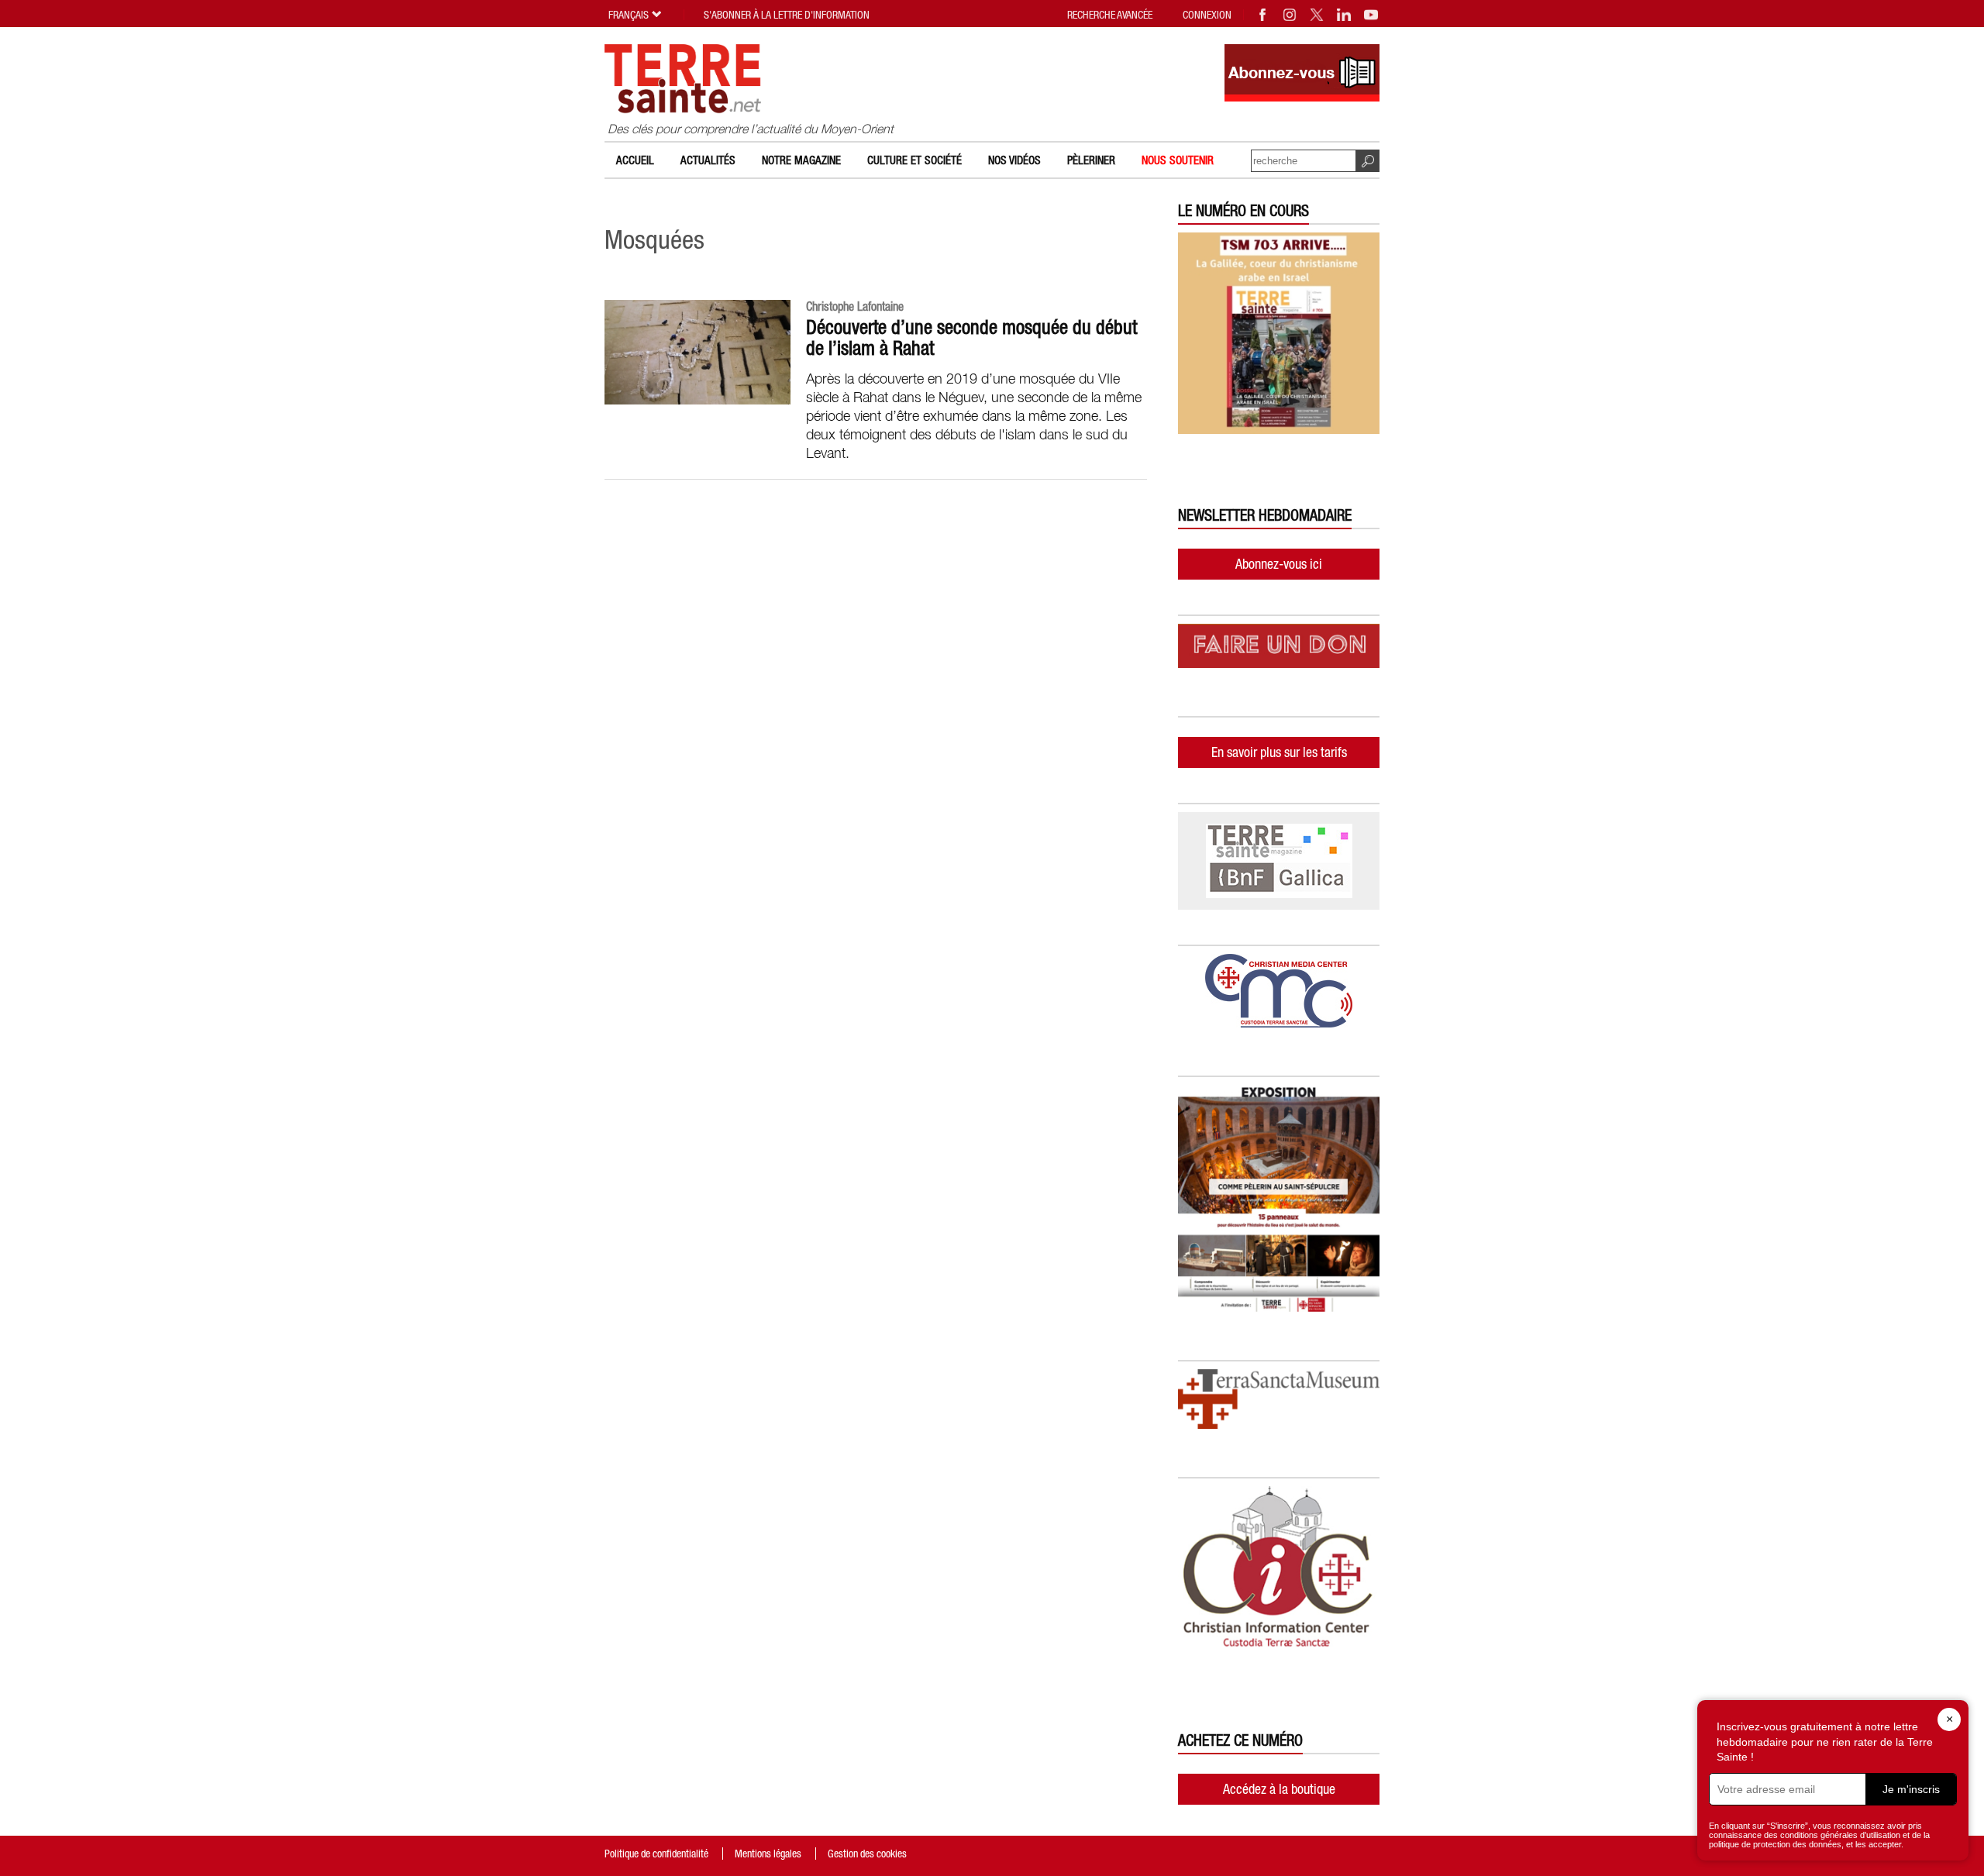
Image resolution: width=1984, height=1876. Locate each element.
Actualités (708, 160)
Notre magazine (801, 160)
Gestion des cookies (867, 1854)
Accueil (635, 160)
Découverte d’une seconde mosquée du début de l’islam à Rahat (971, 337)
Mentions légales (768, 1854)
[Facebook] (1263, 15)
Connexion (1207, 15)
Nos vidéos (1014, 160)
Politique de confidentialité (656, 1854)
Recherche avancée (1110, 15)
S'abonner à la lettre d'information (787, 15)
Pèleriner (1091, 160)
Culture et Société (914, 160)
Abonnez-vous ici (1279, 564)
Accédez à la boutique (1279, 1789)
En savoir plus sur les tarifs (1279, 752)
